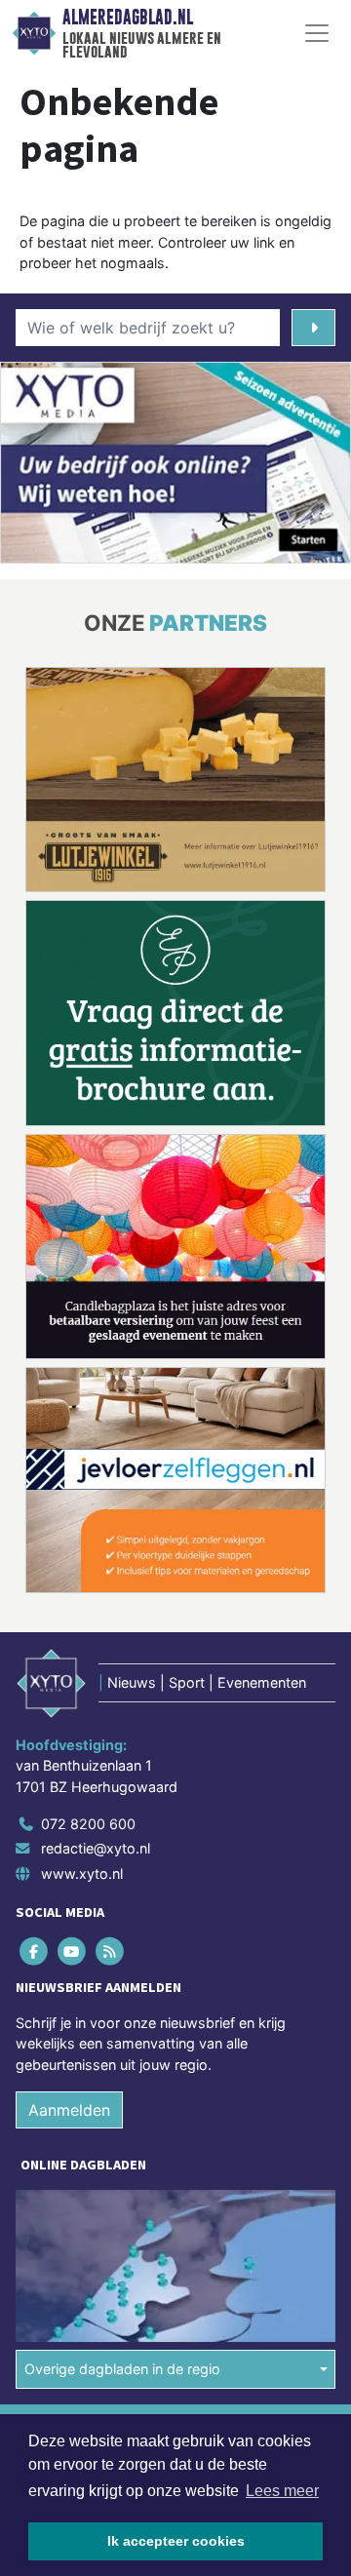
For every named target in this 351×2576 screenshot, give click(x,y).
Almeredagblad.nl (128, 18)
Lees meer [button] (282, 2491)
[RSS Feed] (111, 1951)
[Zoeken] (313, 328)
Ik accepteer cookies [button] (176, 2541)
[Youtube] (73, 1951)
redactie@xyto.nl (96, 1848)
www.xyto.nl (82, 1873)
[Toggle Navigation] (317, 33)
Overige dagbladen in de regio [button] (122, 2369)
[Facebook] (35, 1951)
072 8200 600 (88, 1824)
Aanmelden (69, 2110)
